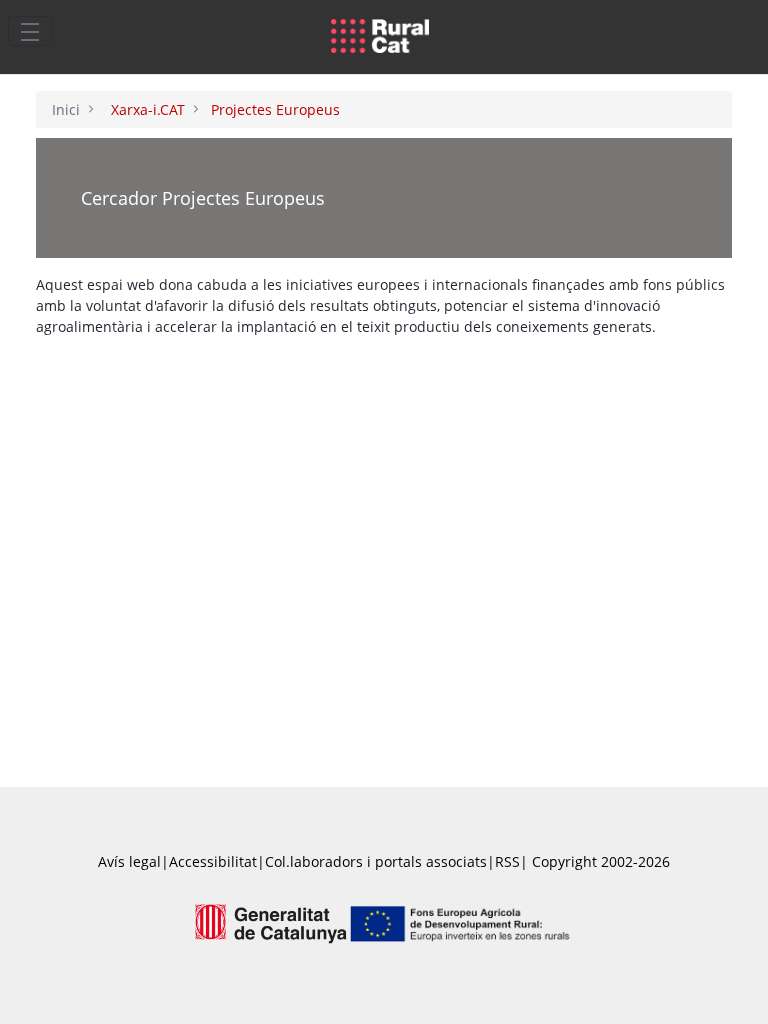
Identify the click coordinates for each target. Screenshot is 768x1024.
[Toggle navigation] (30, 31)
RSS (507, 861)
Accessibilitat (213, 861)
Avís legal (129, 861)
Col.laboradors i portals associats (376, 861)
